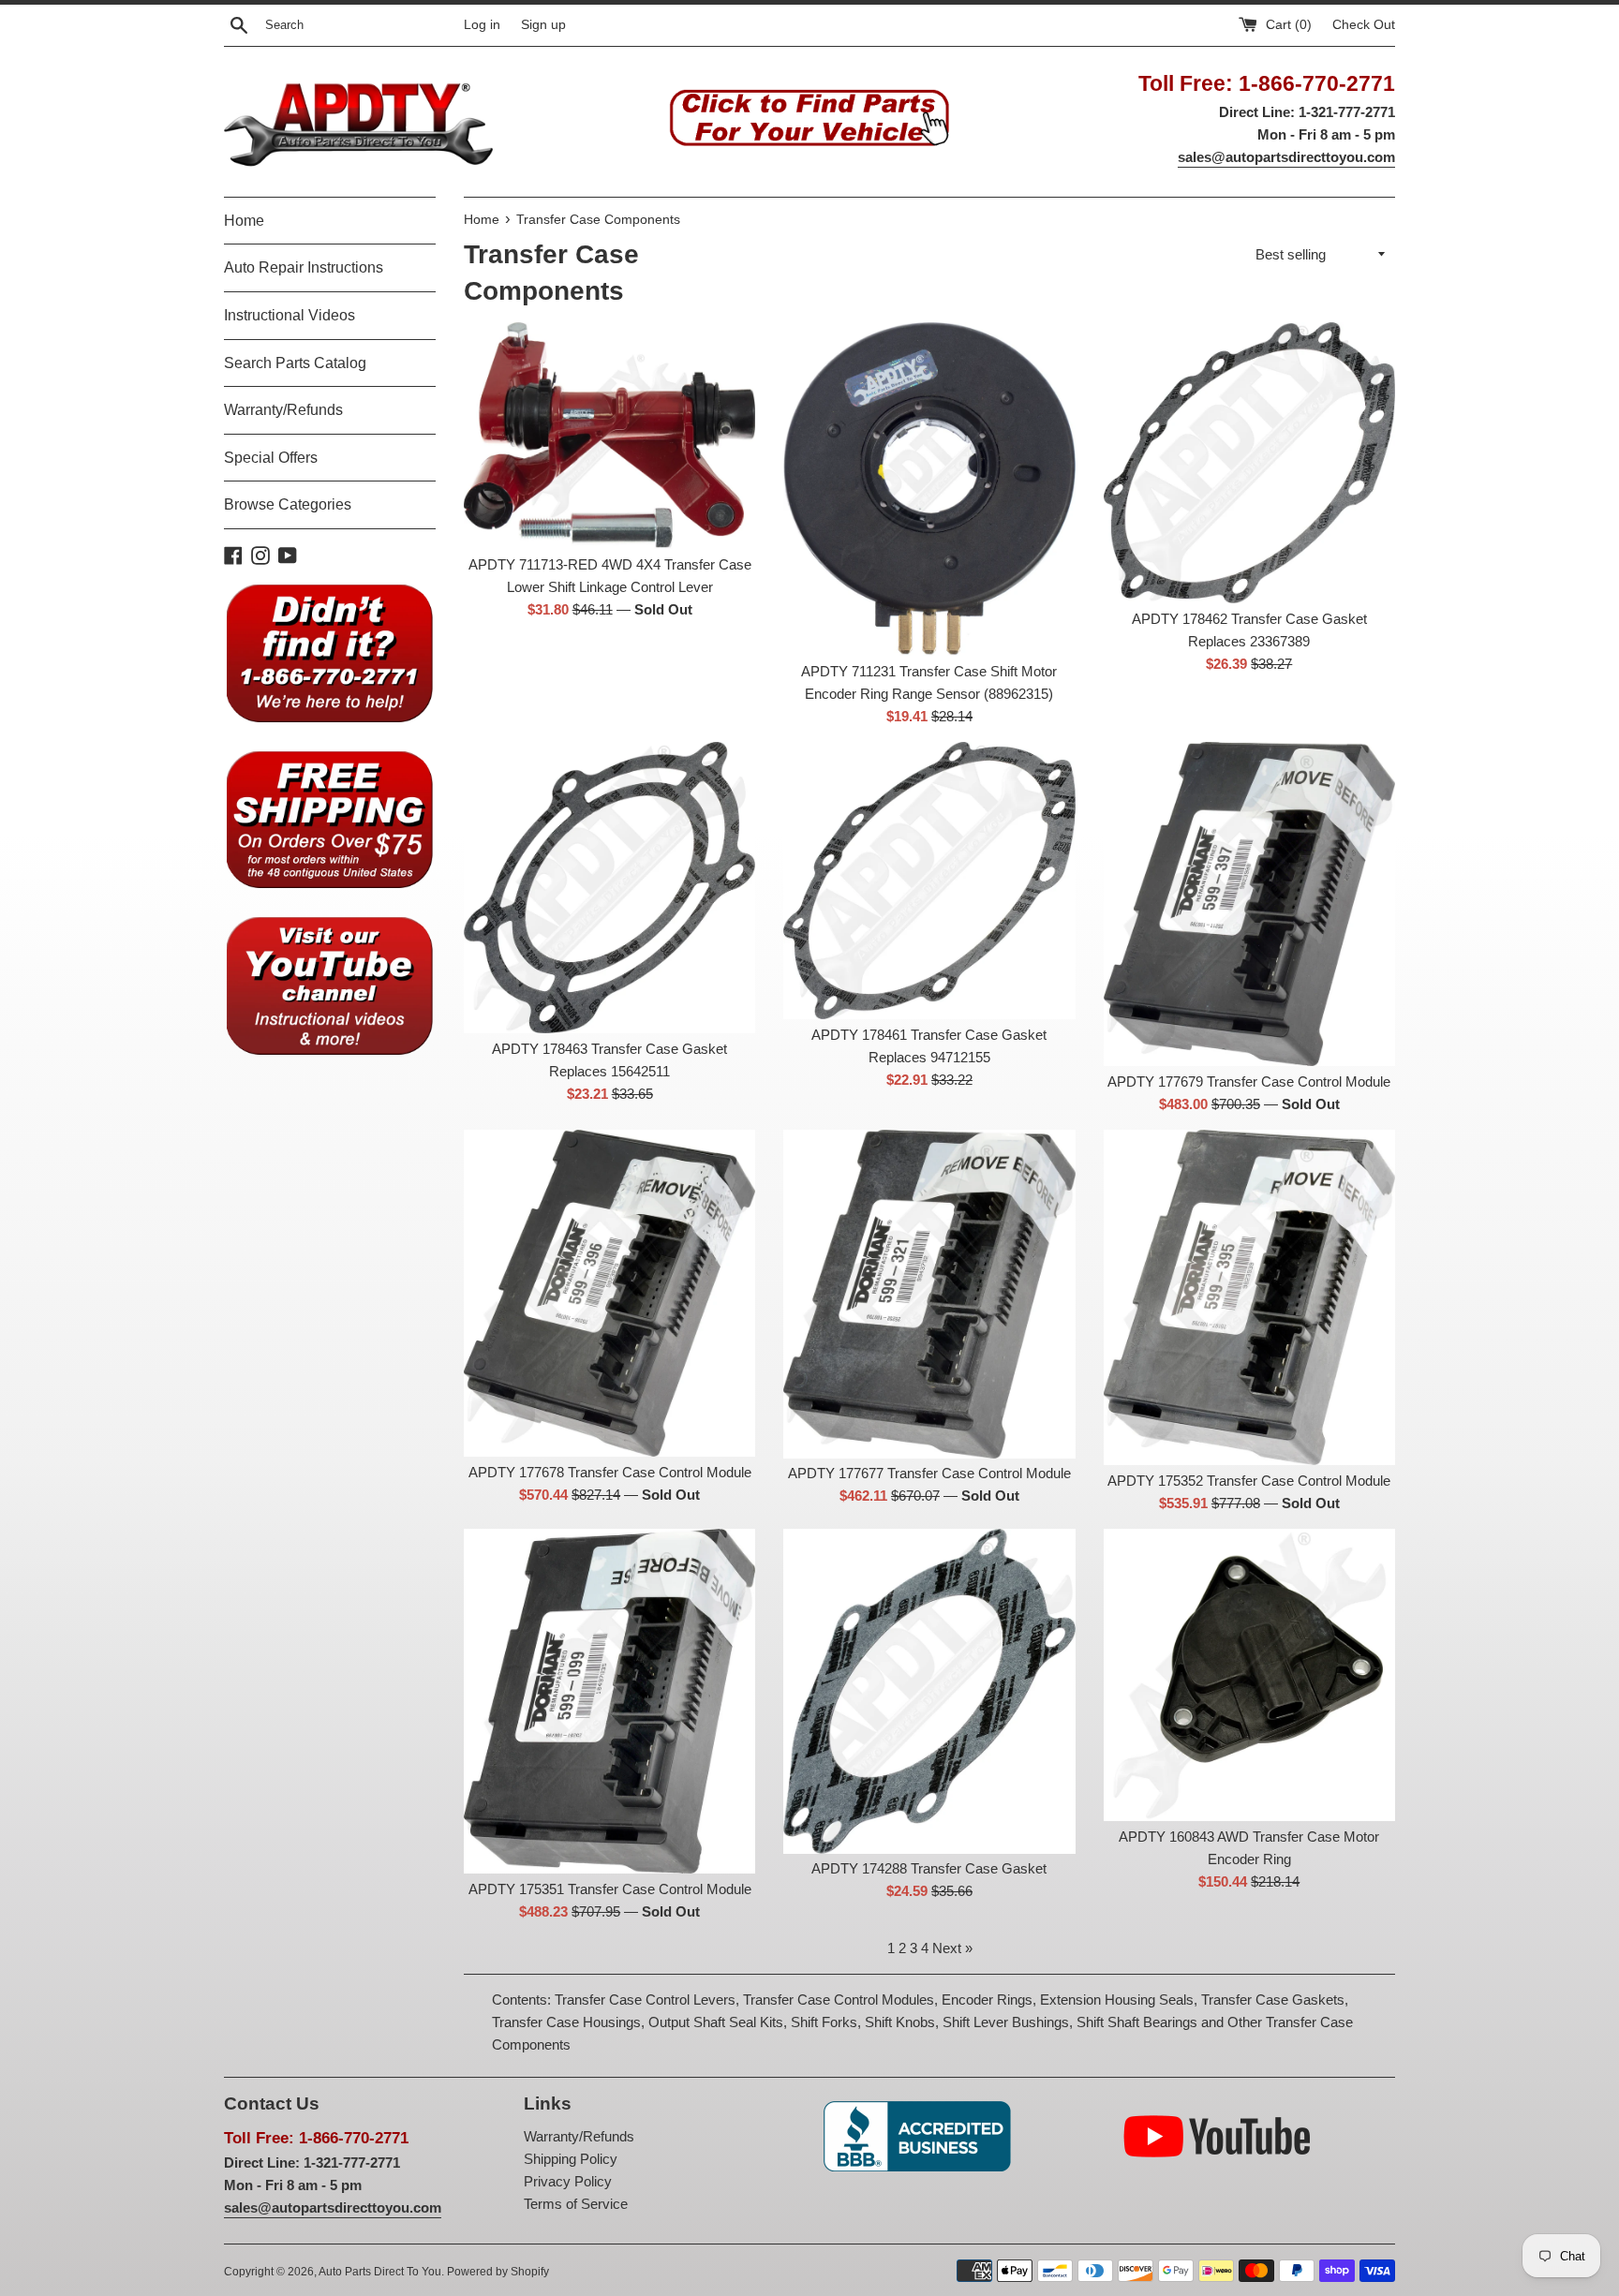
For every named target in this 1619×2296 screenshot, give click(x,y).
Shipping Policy (571, 2159)
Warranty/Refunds (283, 410)
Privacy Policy (568, 2181)
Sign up (543, 25)
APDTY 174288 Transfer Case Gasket (929, 1868)
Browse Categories (288, 504)
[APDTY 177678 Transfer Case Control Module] (609, 1293)
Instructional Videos (290, 315)
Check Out (1364, 25)
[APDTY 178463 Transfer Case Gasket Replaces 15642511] (609, 888)
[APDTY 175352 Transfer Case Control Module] (1249, 1297)
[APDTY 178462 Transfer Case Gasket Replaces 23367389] (1249, 462)
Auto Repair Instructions (304, 267)
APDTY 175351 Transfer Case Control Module (610, 1889)
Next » (952, 1948)
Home (244, 221)
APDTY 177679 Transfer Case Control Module (1249, 1081)
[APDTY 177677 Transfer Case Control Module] (929, 1294)
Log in (482, 25)
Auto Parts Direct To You (380, 2272)
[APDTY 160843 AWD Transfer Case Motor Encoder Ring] (1249, 1674)
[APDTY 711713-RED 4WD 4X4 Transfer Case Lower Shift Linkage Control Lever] (609, 436)
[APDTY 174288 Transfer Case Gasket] (929, 1691)
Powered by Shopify (498, 2272)
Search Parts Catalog (295, 363)
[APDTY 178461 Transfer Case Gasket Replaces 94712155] (929, 880)
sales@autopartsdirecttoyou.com (1286, 157)
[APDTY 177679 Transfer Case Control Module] (1249, 904)
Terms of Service (576, 2204)
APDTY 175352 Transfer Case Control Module (1249, 1481)
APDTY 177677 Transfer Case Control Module (929, 1473)
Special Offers (271, 458)
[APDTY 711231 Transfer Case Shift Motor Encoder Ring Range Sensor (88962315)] (929, 489)
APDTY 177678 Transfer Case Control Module (610, 1472)
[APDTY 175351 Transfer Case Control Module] (609, 1701)
